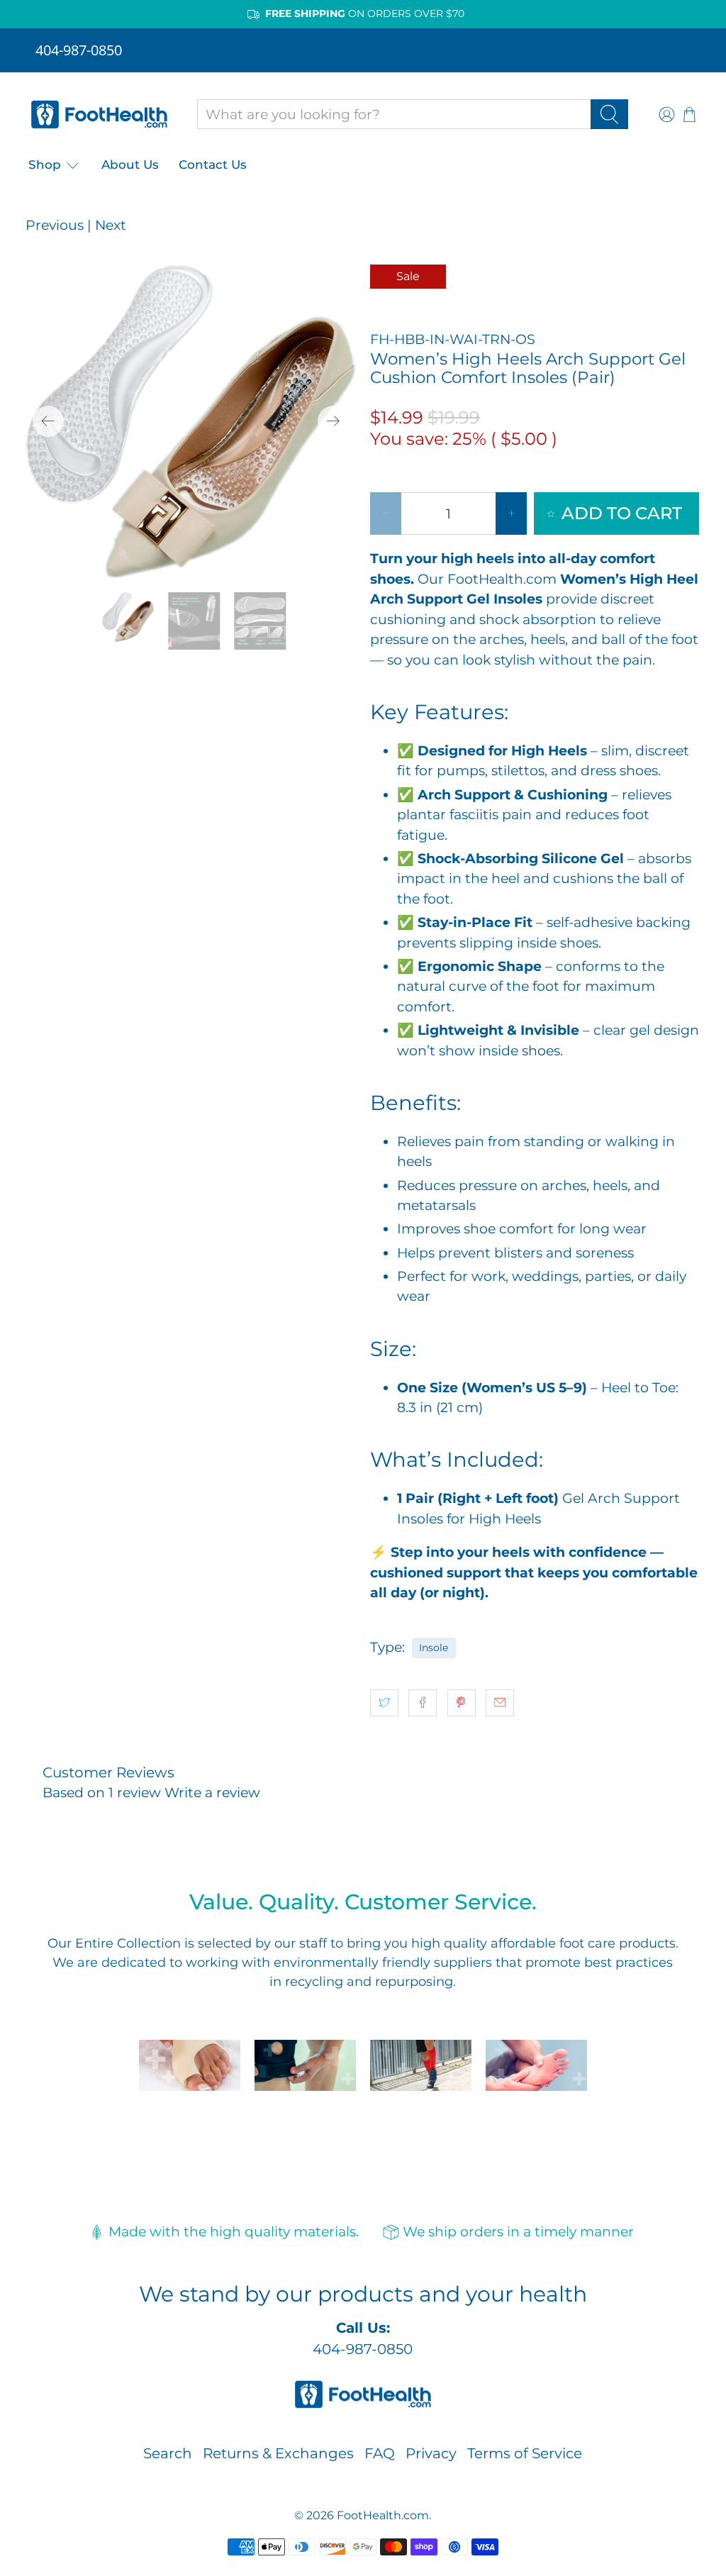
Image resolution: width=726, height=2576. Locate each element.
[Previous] (48, 421)
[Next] (333, 421)
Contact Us (213, 165)
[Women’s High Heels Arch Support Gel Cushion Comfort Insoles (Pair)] (191, 421)
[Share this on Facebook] (423, 1703)
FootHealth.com (383, 2515)
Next (111, 225)
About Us (130, 165)
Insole (434, 1648)
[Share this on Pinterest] (462, 1703)
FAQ (380, 2453)
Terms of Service (525, 2453)
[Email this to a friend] (500, 1703)
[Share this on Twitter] (384, 1703)
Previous (55, 225)
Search (168, 2453)
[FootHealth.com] (99, 114)
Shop (45, 165)
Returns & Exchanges (278, 2453)
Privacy (431, 2453)
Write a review (212, 1793)
